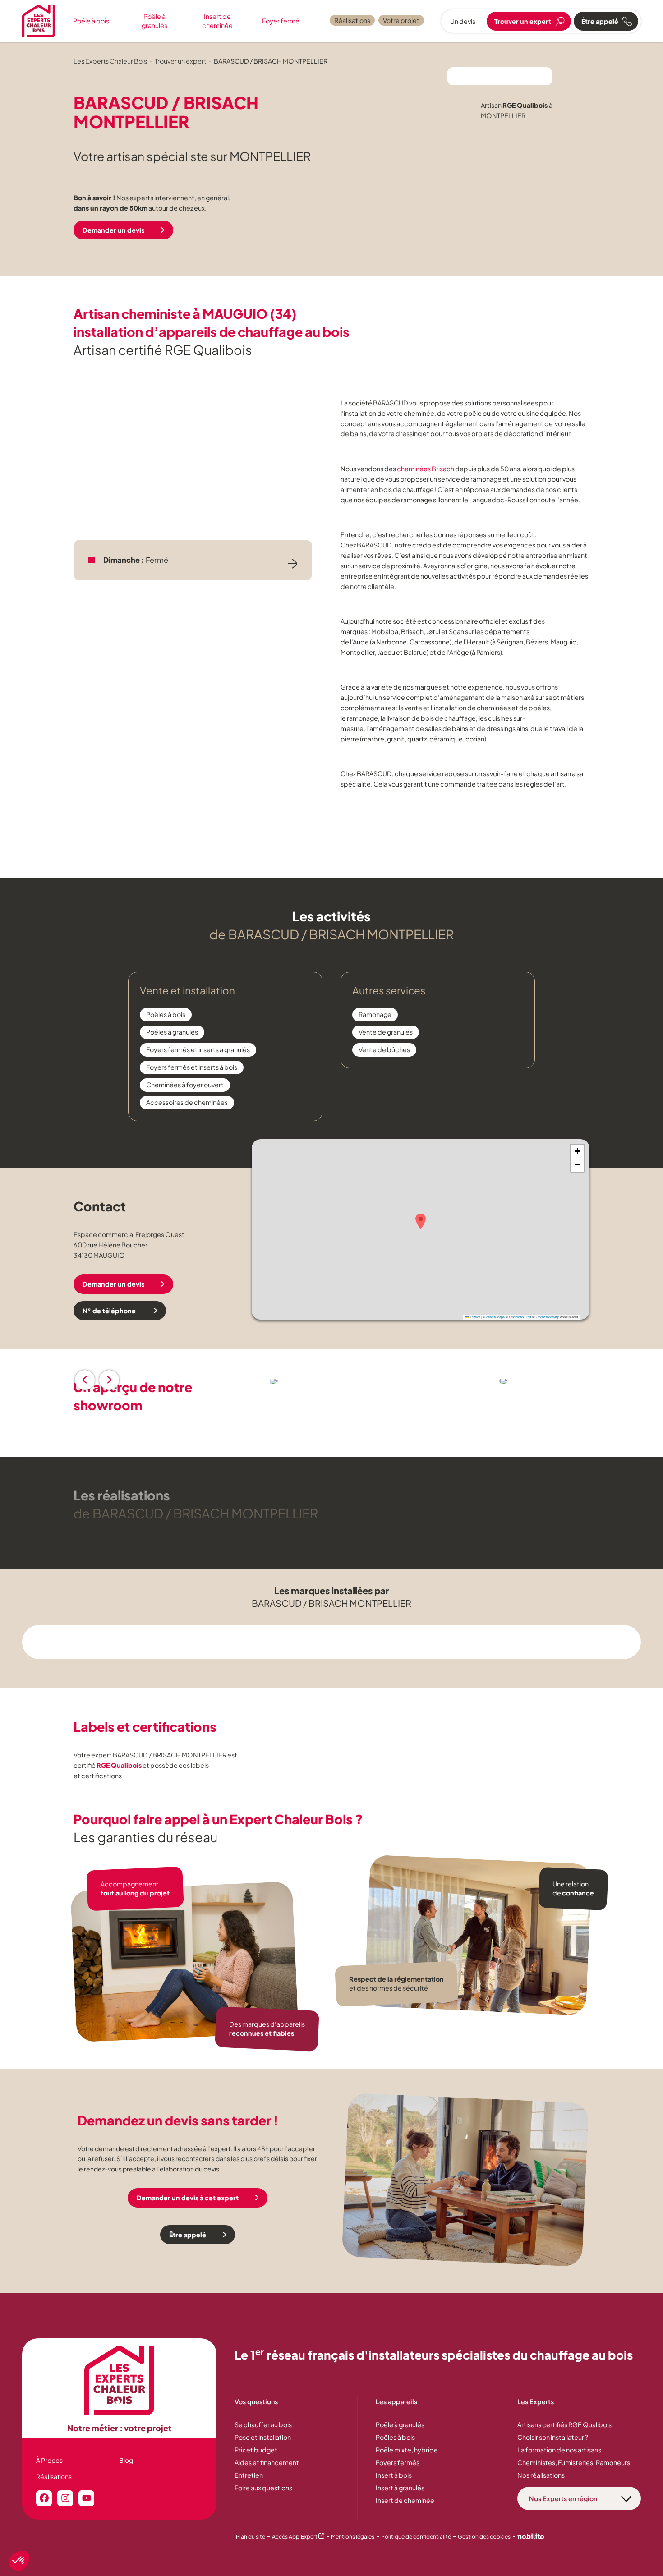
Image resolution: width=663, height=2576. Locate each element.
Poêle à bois (91, 21)
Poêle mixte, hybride (407, 2450)
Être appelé (188, 2235)
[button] (421, 1221)
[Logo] (39, 21)
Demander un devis (113, 230)
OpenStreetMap (548, 1317)
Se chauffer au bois (263, 2424)
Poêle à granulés (154, 21)
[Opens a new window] (531, 2537)
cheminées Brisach (426, 469)
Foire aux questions (263, 2488)
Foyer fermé (281, 21)
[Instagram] (65, 2498)
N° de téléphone (110, 1311)
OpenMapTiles (520, 1317)
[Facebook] (44, 2498)
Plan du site (251, 2537)
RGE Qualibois (119, 1765)
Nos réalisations (541, 2475)
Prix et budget (256, 2450)
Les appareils (396, 2401)
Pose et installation (263, 2437)
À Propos (49, 2460)
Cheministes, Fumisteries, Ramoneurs (574, 2462)
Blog (126, 2460)
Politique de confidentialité (416, 2537)
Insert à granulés (400, 2488)
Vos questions (256, 2401)
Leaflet (474, 1317)
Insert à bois (394, 2475)
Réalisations (352, 20)
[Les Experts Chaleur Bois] (120, 2380)
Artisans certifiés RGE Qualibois (564, 2424)
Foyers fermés (398, 2462)
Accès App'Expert (298, 2537)
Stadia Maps (495, 1317)
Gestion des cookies (484, 2537)
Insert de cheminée (217, 21)
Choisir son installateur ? (553, 2437)
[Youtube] (86, 2498)
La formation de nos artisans (559, 2450)
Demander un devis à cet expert (188, 2198)
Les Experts (536, 2401)
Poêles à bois (395, 2437)
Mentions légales (353, 2537)
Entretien (249, 2475)
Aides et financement (267, 2462)
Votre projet (401, 20)
